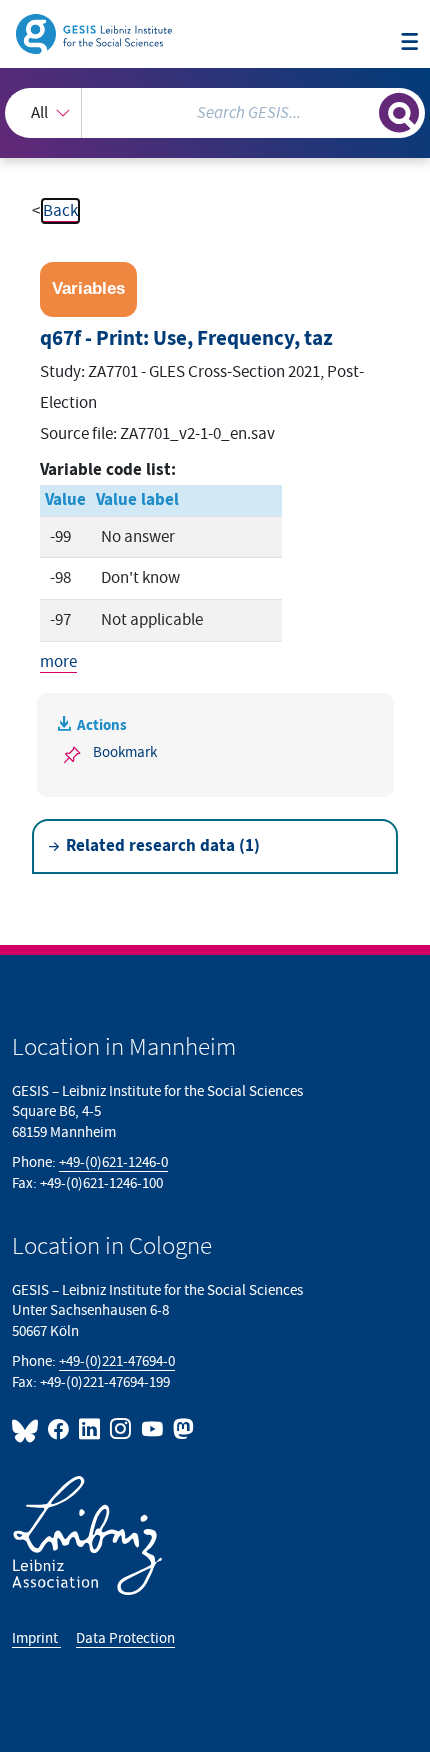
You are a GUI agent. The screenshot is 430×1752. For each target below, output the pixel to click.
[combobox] (215, 113)
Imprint (36, 1638)
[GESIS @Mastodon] (181, 1429)
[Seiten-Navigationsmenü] (409, 43)
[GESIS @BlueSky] (28, 1429)
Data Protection (125, 1638)
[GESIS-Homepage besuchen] (95, 33)
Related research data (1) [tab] (163, 846)
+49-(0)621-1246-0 (113, 1162)
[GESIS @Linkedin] (90, 1429)
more (58, 662)
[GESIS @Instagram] (121, 1429)
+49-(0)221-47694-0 (117, 1361)
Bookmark (125, 752)
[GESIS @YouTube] (152, 1429)
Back (60, 211)
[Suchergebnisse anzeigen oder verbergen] (399, 113)
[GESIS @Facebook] (59, 1429)
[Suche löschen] (363, 110)
